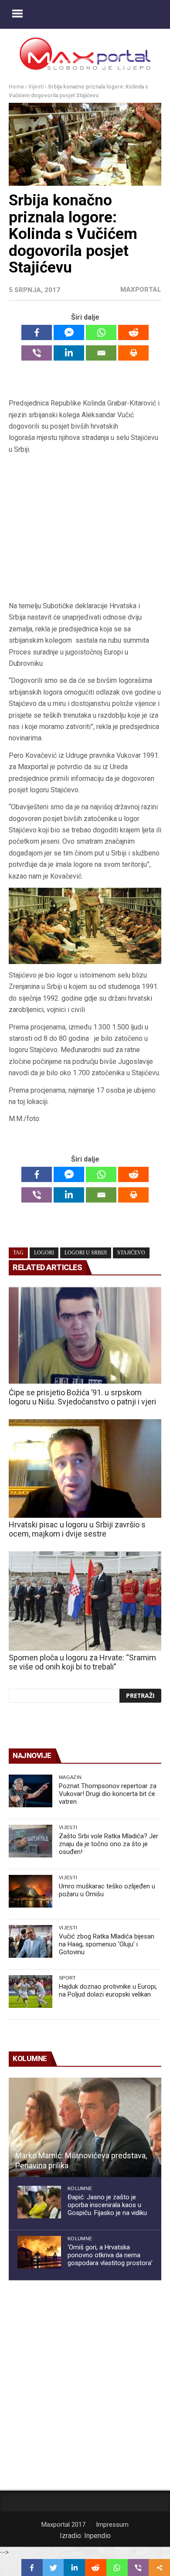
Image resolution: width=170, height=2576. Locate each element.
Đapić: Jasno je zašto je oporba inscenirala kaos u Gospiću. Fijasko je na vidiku (107, 2205)
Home (16, 87)
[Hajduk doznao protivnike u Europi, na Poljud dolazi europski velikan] (31, 1992)
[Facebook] (37, 332)
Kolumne (80, 2188)
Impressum (112, 2525)
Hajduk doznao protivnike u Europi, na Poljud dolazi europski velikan (108, 1990)
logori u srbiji (86, 1253)
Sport (68, 1978)
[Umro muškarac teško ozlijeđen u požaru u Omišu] (31, 1891)
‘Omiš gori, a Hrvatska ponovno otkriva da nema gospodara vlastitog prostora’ (110, 2255)
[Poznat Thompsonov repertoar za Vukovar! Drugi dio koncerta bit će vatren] (31, 1791)
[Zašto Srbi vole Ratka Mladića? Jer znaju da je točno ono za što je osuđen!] (31, 1841)
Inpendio (97, 2536)
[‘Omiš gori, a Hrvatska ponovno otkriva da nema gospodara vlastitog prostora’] (39, 2252)
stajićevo (131, 1253)
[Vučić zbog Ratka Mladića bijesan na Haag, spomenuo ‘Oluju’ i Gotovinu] (31, 1941)
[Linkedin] (69, 353)
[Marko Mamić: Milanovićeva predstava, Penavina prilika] (85, 2127)
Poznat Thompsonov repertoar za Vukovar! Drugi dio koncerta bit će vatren (108, 1794)
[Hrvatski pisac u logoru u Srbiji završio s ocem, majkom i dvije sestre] (85, 1469)
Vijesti (36, 87)
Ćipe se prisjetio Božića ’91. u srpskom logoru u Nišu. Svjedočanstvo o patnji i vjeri (82, 1397)
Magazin (70, 1777)
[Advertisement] (85, 531)
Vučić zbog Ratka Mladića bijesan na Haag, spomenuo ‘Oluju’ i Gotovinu (107, 1944)
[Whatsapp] (101, 332)
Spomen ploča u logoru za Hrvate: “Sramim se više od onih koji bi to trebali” (82, 1662)
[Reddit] (133, 332)
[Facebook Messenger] (69, 332)
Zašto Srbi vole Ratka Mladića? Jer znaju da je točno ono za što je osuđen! (109, 1844)
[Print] (133, 353)
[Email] (101, 353)
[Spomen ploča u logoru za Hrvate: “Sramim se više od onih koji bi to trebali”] (85, 1601)
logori (44, 1253)
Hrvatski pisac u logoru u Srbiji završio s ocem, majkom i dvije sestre (77, 1529)
